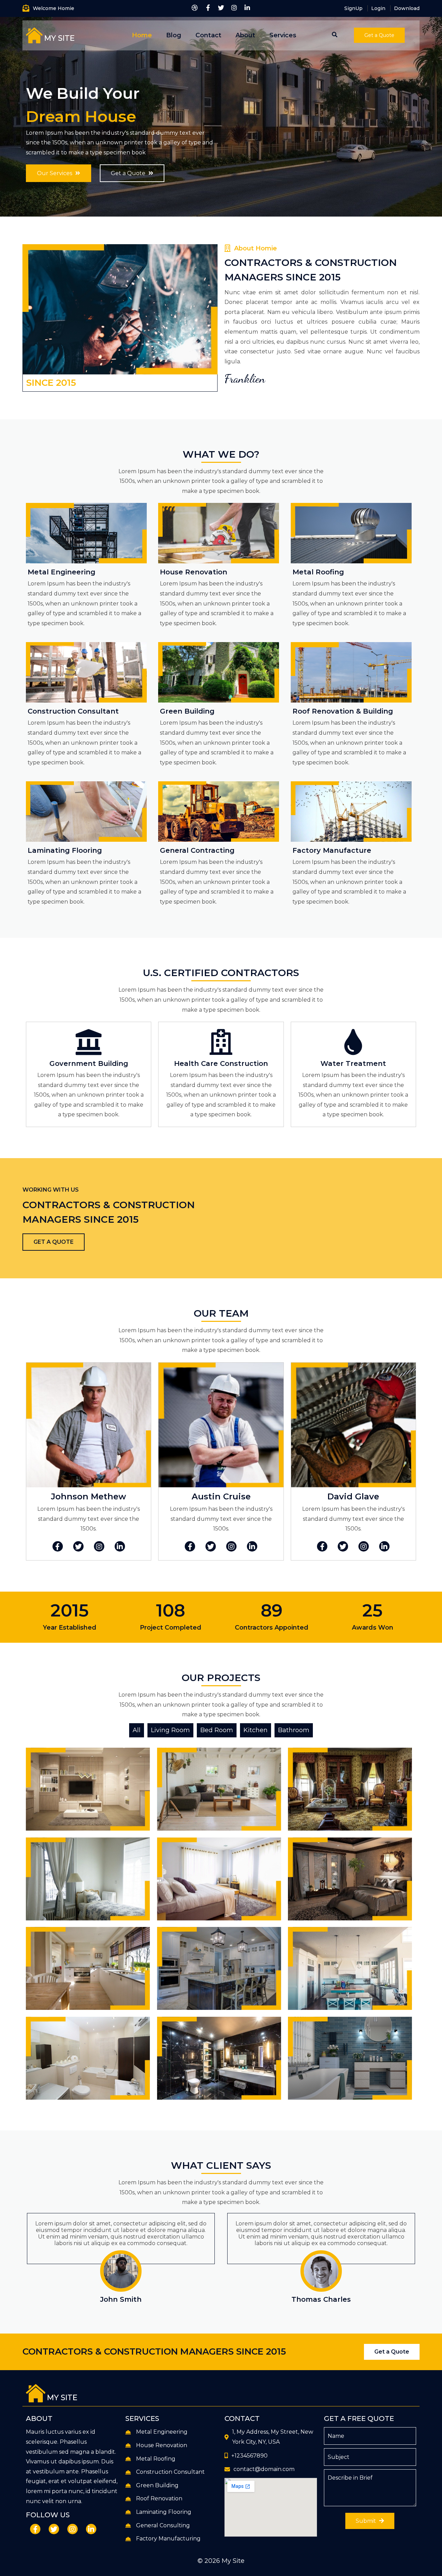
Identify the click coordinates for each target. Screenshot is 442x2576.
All (137, 1730)
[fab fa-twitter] (221, 8)
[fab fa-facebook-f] (208, 8)
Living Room (170, 1730)
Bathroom (294, 1730)
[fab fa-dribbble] (195, 8)
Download (407, 8)
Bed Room (217, 1730)
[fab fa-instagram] (234, 8)
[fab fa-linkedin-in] (247, 8)
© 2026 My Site (221, 2561)
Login (378, 8)
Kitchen (256, 1730)
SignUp (353, 8)
